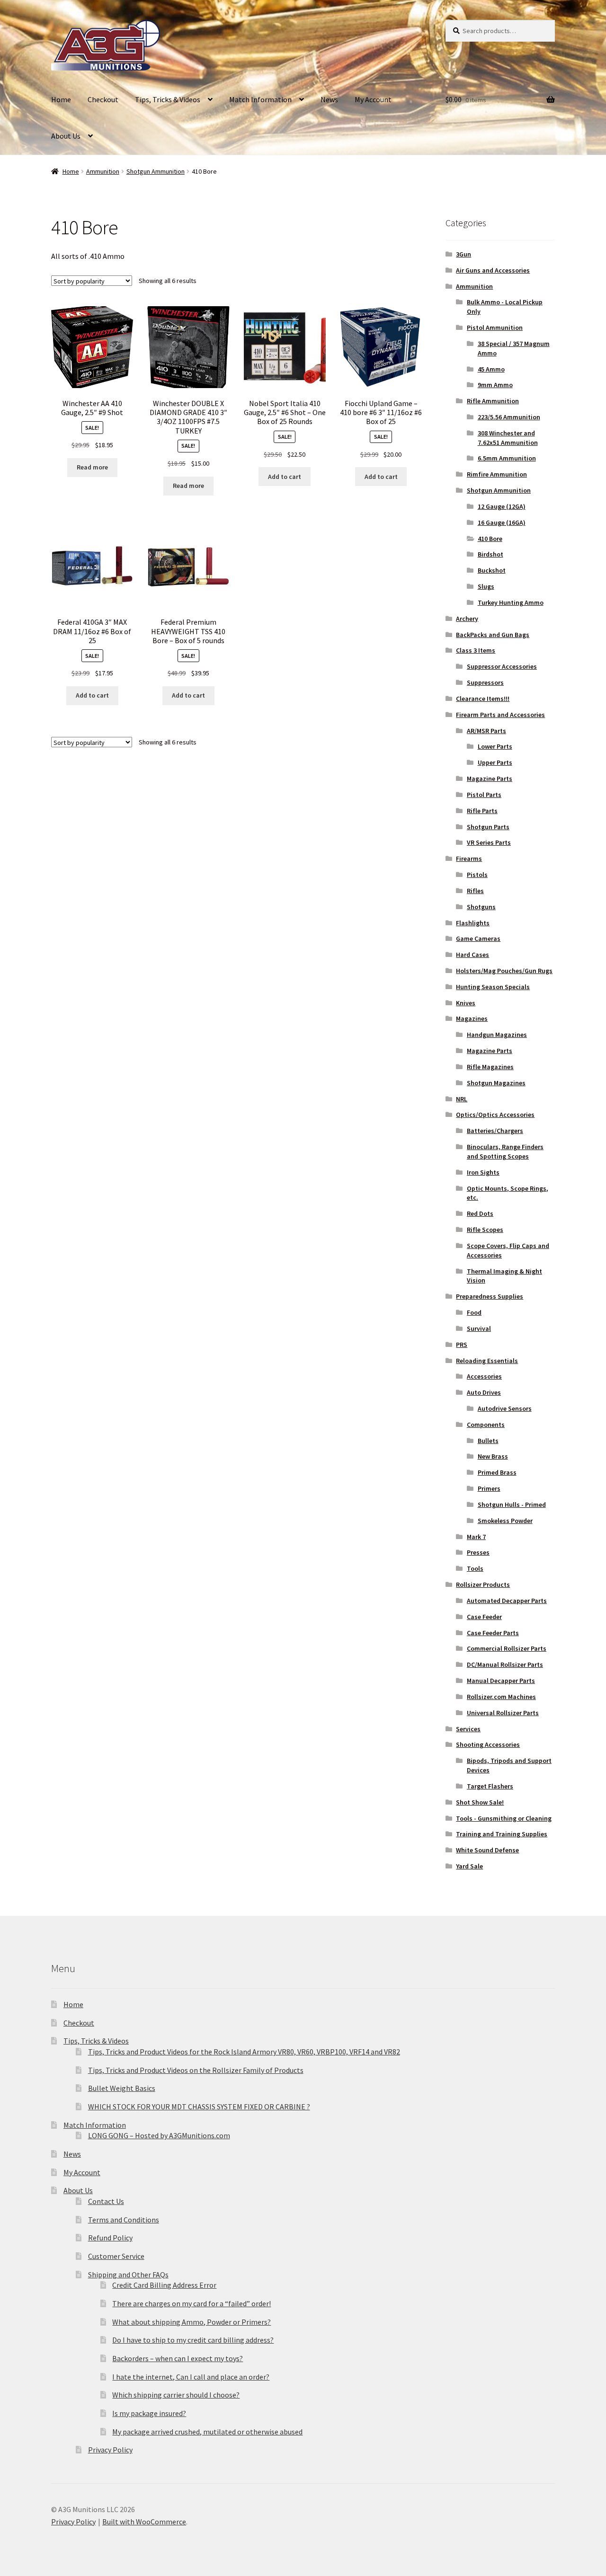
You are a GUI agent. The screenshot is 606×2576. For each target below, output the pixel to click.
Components (486, 1425)
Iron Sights (483, 1172)
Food (474, 1312)
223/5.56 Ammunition (509, 417)
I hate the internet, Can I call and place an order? (191, 2377)
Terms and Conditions (124, 2220)
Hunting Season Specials (493, 987)
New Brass (493, 1456)
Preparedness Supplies (490, 1296)
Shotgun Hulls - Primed (512, 1505)
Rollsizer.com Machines (501, 1697)
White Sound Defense (487, 1850)
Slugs (486, 586)
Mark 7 (476, 1537)
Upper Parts (495, 762)
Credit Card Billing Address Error (164, 2285)
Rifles (475, 891)
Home (61, 99)
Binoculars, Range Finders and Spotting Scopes (505, 1151)
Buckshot (492, 570)
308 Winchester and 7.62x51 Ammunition (508, 438)
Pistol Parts (484, 795)
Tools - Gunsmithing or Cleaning (504, 1818)
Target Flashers (490, 1786)
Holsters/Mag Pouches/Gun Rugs (504, 971)
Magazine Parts (490, 779)
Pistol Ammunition (495, 328)
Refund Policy (110, 2238)
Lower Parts (495, 746)
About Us (66, 136)
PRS (462, 1345)
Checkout (103, 99)
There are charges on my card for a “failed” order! (192, 2303)
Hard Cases (472, 955)
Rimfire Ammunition (497, 474)
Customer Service (116, 2256)
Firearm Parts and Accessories (500, 715)
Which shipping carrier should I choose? (176, 2395)
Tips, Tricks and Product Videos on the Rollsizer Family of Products (196, 2070)
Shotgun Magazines (496, 1083)
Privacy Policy (110, 2450)
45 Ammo (491, 369)
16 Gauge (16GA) (502, 522)
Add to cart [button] (285, 477)
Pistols (477, 875)
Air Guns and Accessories (493, 270)
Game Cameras (478, 938)
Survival (479, 1328)
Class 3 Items (476, 650)
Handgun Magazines (497, 1035)
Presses (478, 1552)
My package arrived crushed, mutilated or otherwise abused (207, 2432)
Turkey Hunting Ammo (511, 602)
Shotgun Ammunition (156, 171)
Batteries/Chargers (495, 1131)
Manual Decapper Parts (501, 1681)
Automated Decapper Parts (507, 1601)
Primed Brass (497, 1472)
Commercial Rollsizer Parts (507, 1648)
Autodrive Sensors (505, 1408)
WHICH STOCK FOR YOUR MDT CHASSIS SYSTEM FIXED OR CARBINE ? (199, 2107)
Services (468, 1729)
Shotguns (481, 907)
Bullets (488, 1441)
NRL (462, 1099)
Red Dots (480, 1213)
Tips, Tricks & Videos (168, 99)
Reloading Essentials (487, 1361)
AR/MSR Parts (486, 731)
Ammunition (103, 171)
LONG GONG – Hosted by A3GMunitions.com (159, 2135)
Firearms (469, 859)
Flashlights (473, 923)
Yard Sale (469, 1866)
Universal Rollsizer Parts (503, 1713)
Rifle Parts (482, 811)
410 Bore (490, 539)
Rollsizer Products (483, 1585)
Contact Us (106, 2201)
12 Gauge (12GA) (502, 506)
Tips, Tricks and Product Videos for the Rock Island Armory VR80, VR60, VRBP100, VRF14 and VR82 (244, 2052)
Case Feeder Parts (493, 1633)
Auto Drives (484, 1392)
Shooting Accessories (488, 1744)
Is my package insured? (149, 2413)
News (329, 99)
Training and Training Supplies (502, 1834)
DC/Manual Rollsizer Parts (505, 1664)
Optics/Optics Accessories (495, 1115)
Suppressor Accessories (502, 666)
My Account (373, 99)
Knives (466, 1003)
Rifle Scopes (485, 1230)
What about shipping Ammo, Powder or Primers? (192, 2322)
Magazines (472, 1018)
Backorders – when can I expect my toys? (178, 2358)
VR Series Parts (489, 842)
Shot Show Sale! (480, 1802)
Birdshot (490, 554)
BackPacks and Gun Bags (493, 635)
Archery (467, 619)
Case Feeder (484, 1617)
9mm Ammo (495, 385)
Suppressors (485, 682)
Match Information (260, 99)
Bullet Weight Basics (122, 2088)
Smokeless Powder (505, 1521)
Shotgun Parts (488, 827)
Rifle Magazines (490, 1067)
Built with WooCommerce (144, 2522)
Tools (475, 1568)
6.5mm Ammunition (507, 458)
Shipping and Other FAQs (128, 2275)
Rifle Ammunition (493, 401)
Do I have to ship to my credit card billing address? (193, 2340)
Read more (92, 467)
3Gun (463, 254)
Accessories (484, 1376)
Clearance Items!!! (483, 699)
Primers (489, 1488)
